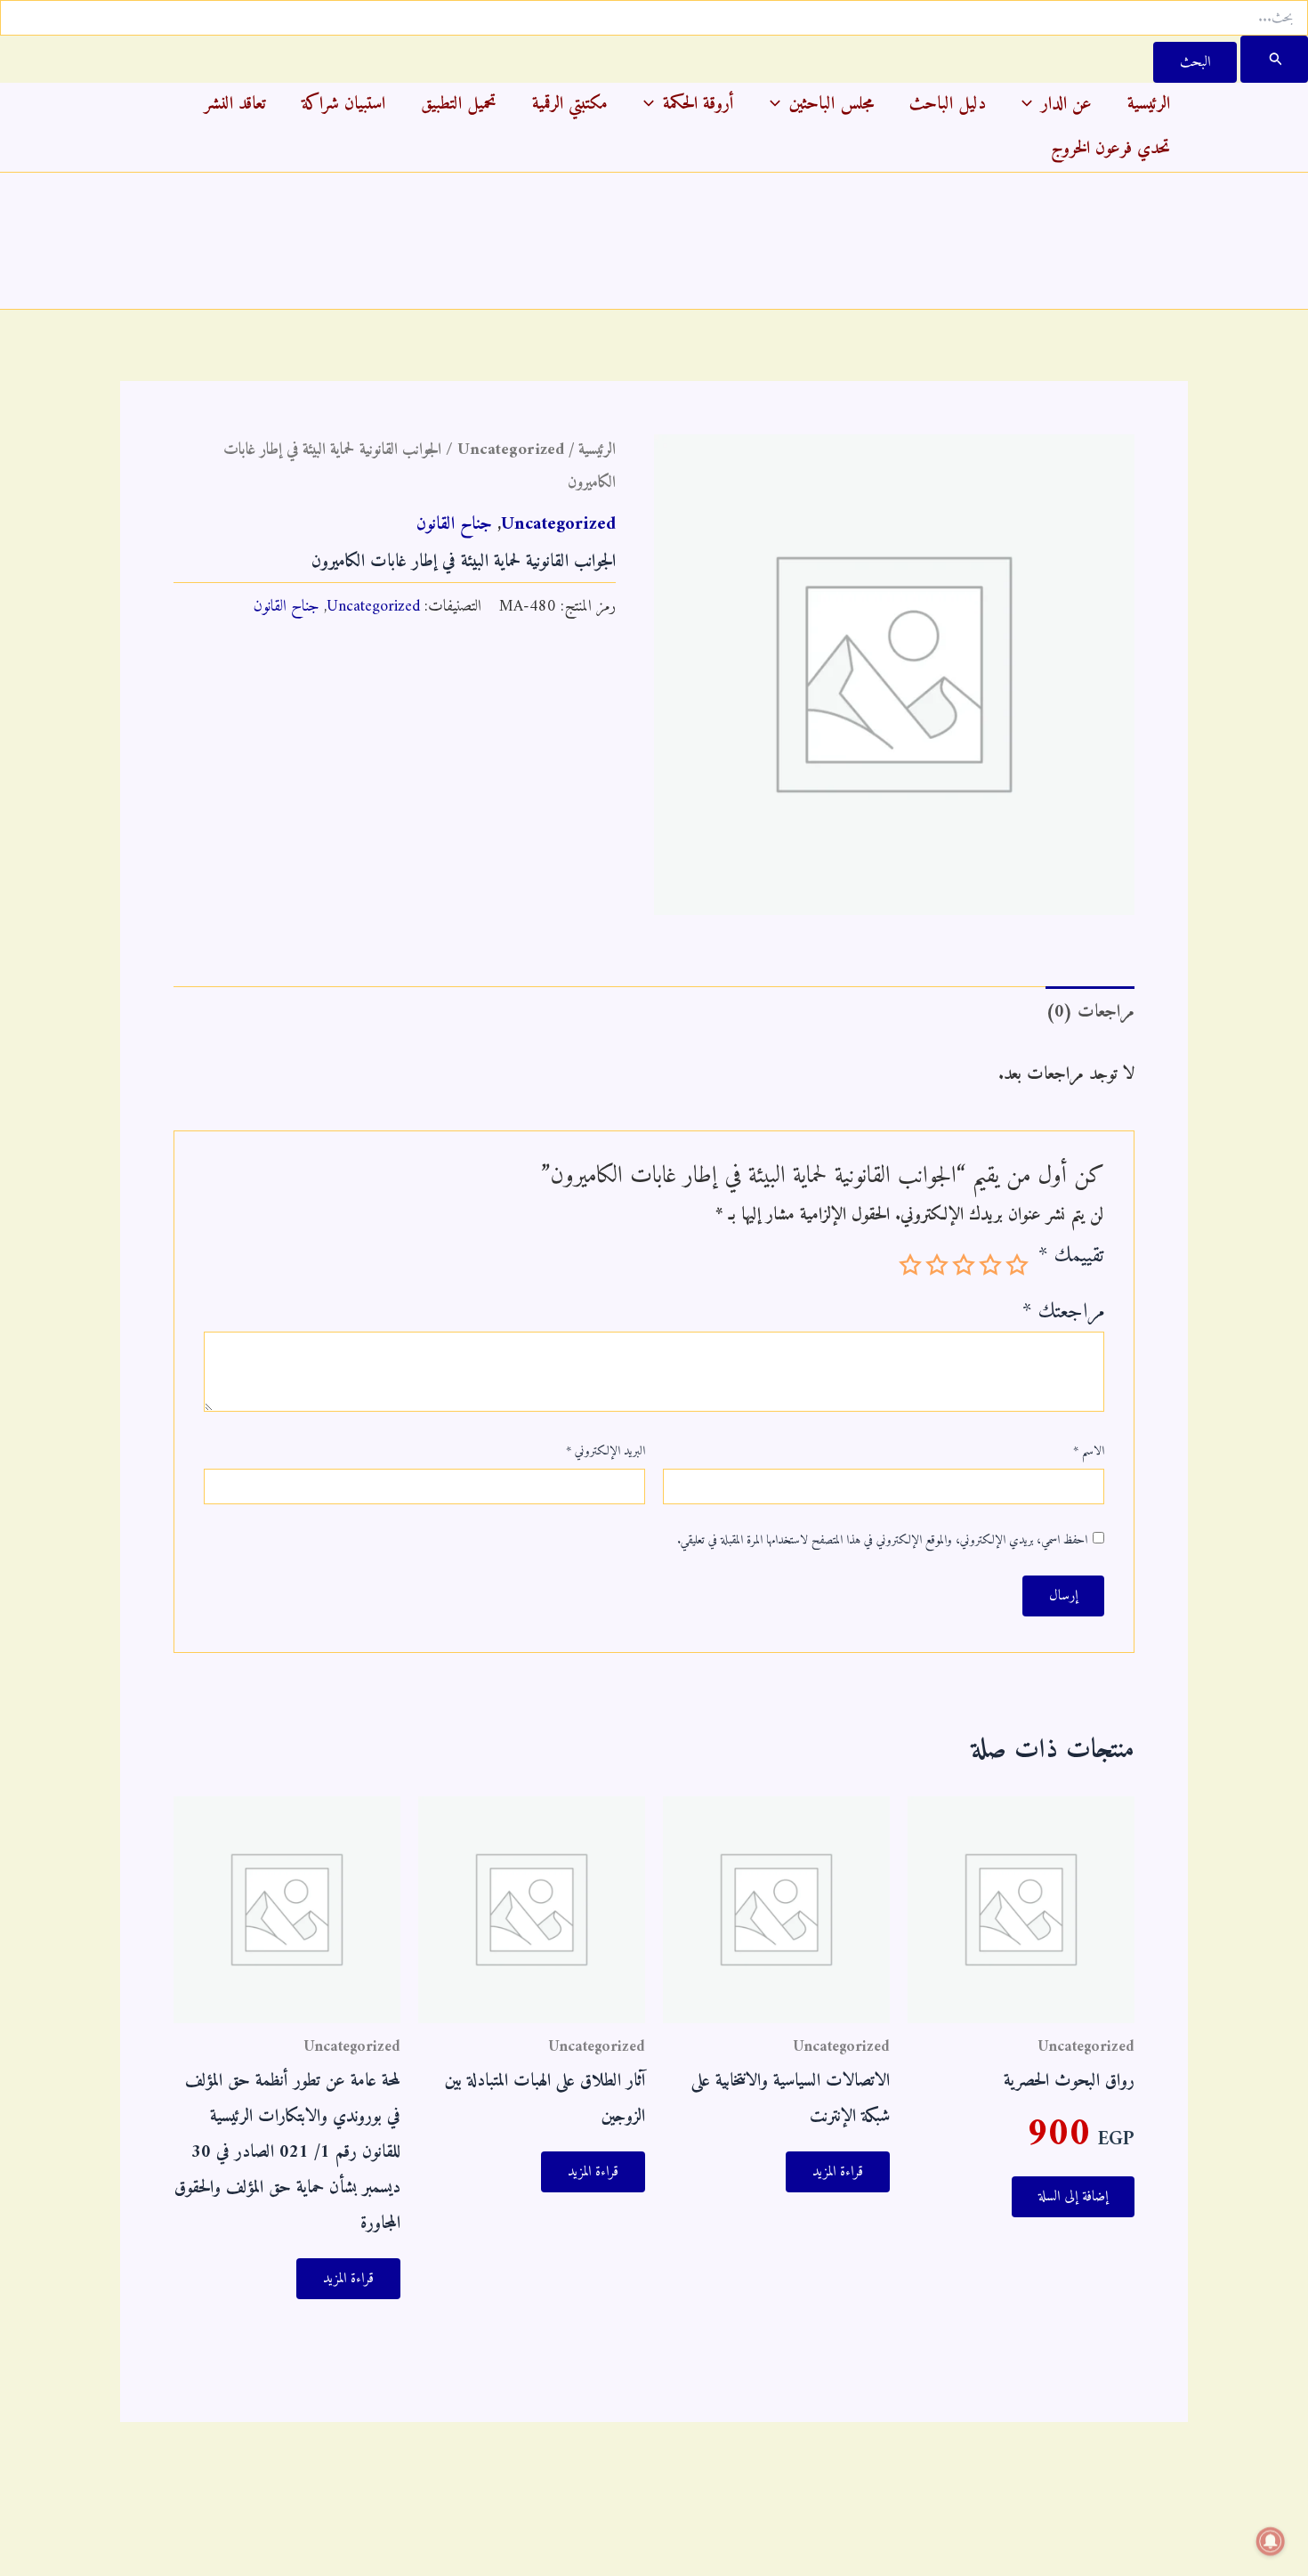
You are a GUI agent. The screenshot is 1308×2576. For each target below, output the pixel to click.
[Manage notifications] (1271, 2541)
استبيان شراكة (343, 105)
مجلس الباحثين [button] (832, 105)
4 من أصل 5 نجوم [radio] (937, 1265)
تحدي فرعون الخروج (1110, 149)
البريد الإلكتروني (606, 1452)
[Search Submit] (1274, 59)
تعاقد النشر (235, 105)
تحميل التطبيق (459, 105)
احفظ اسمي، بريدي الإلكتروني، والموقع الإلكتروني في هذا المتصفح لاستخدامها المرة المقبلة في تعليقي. (882, 1540)
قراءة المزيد (838, 2172)
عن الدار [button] (1066, 105)
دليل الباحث (948, 105)
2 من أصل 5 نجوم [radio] (990, 1265)
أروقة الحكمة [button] (698, 105)
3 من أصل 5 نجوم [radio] (964, 1265)
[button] (1031, 105)
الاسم (1089, 1452)
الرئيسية (1149, 105)
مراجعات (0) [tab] (1090, 1013)
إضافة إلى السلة (1073, 2197)
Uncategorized (511, 450)
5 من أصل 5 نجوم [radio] (910, 1265)
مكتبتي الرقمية (570, 105)
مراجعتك (1063, 1312)
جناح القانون (454, 525)
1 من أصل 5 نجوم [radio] (1017, 1265)
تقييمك (1071, 1261)
